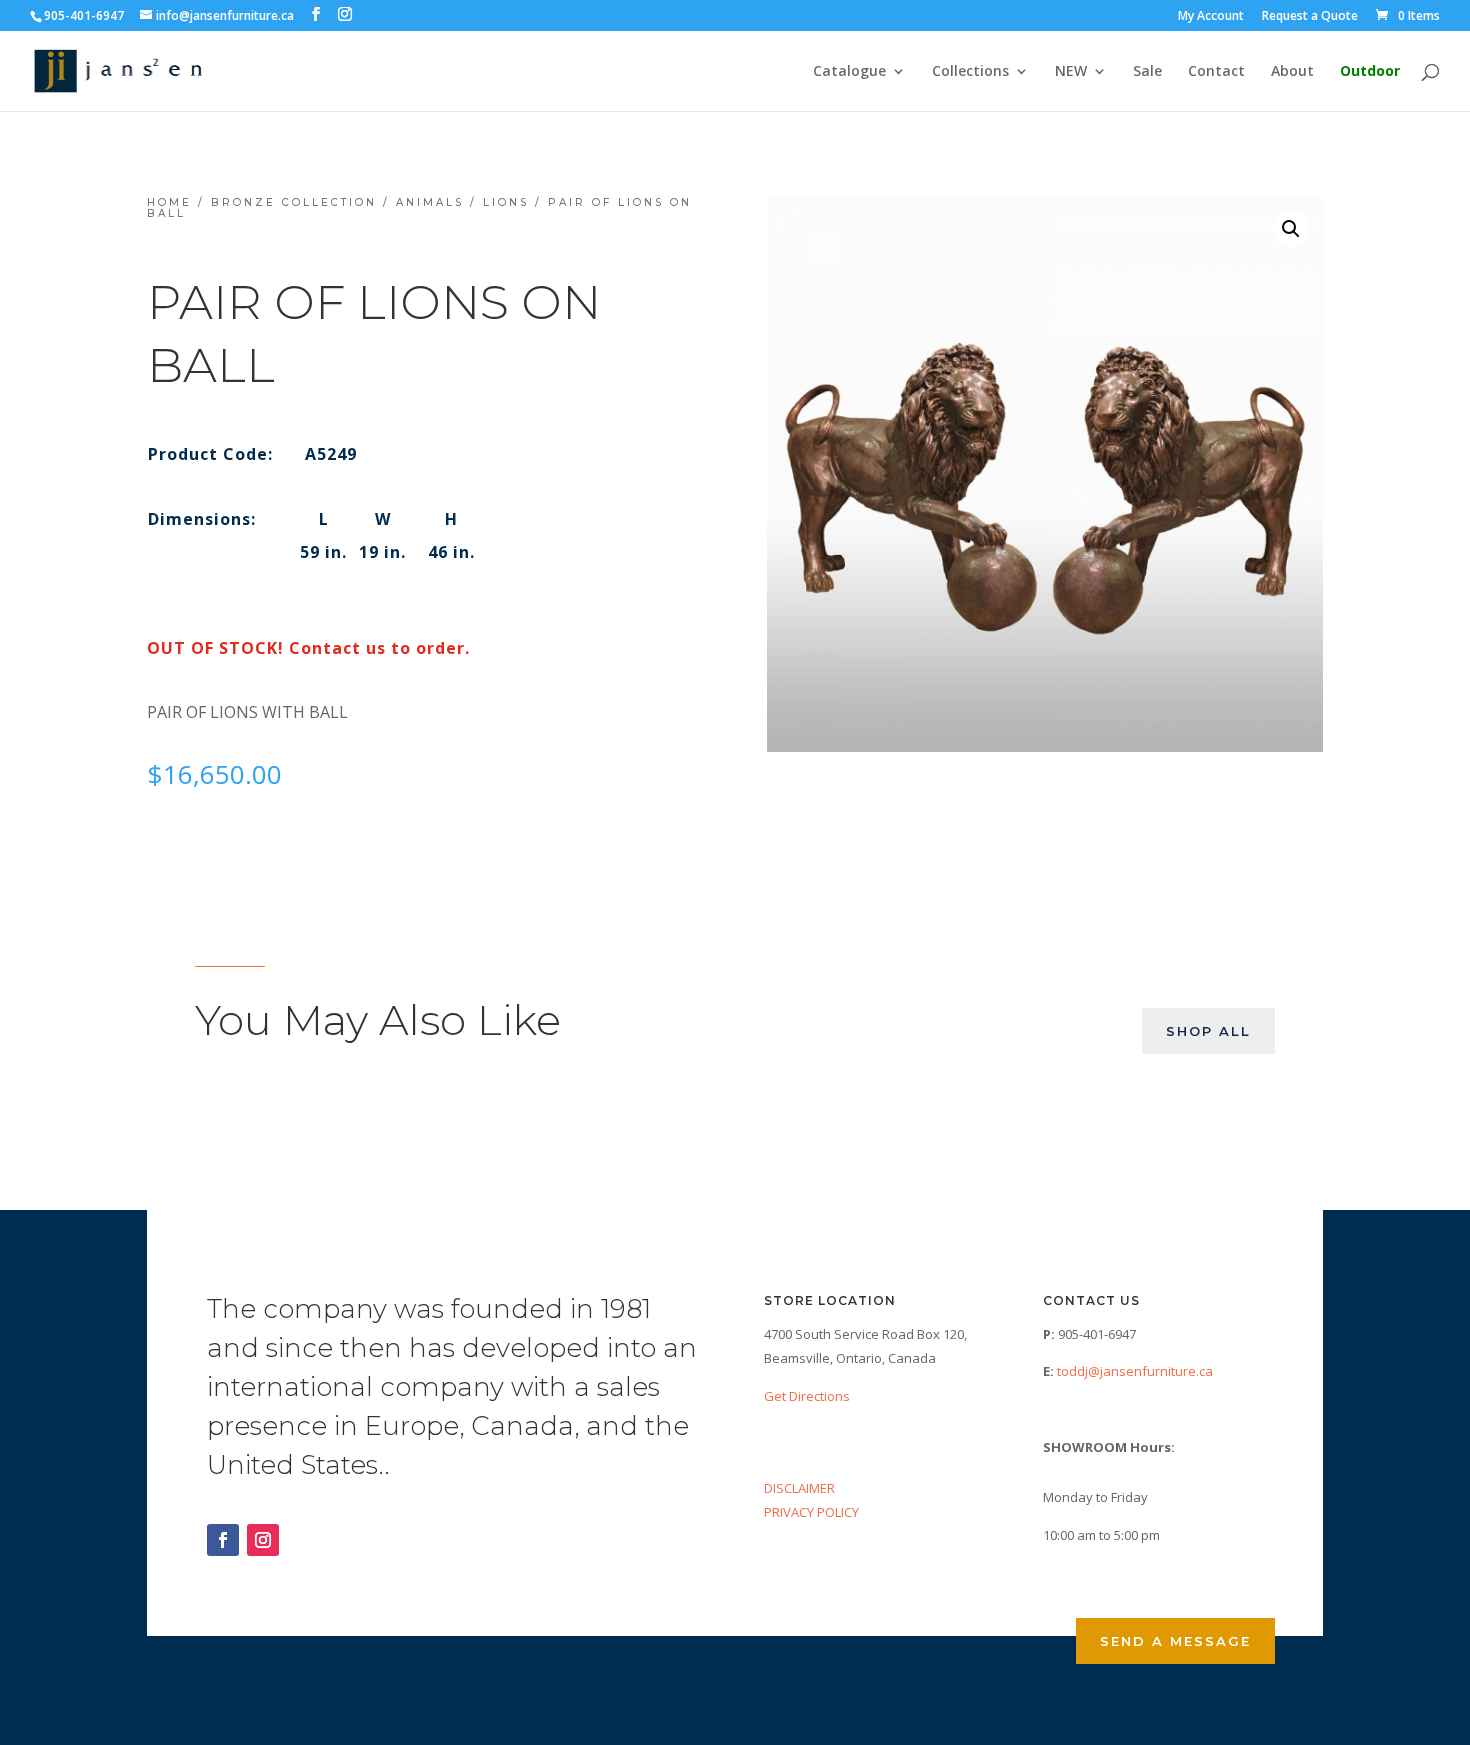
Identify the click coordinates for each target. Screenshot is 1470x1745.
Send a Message (1175, 1641)
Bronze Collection (294, 202)
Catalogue (849, 72)
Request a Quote (1310, 17)
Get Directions (807, 1396)
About (1292, 72)
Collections (970, 72)
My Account (1211, 17)
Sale (1147, 72)
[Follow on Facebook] (223, 1540)
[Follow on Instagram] (263, 1540)
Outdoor (1370, 72)
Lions (506, 202)
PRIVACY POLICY (811, 1512)
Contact (1216, 72)
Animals (430, 202)
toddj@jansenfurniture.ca (1135, 1371)
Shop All (1208, 1031)
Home (169, 202)
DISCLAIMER (799, 1488)
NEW (1071, 72)
